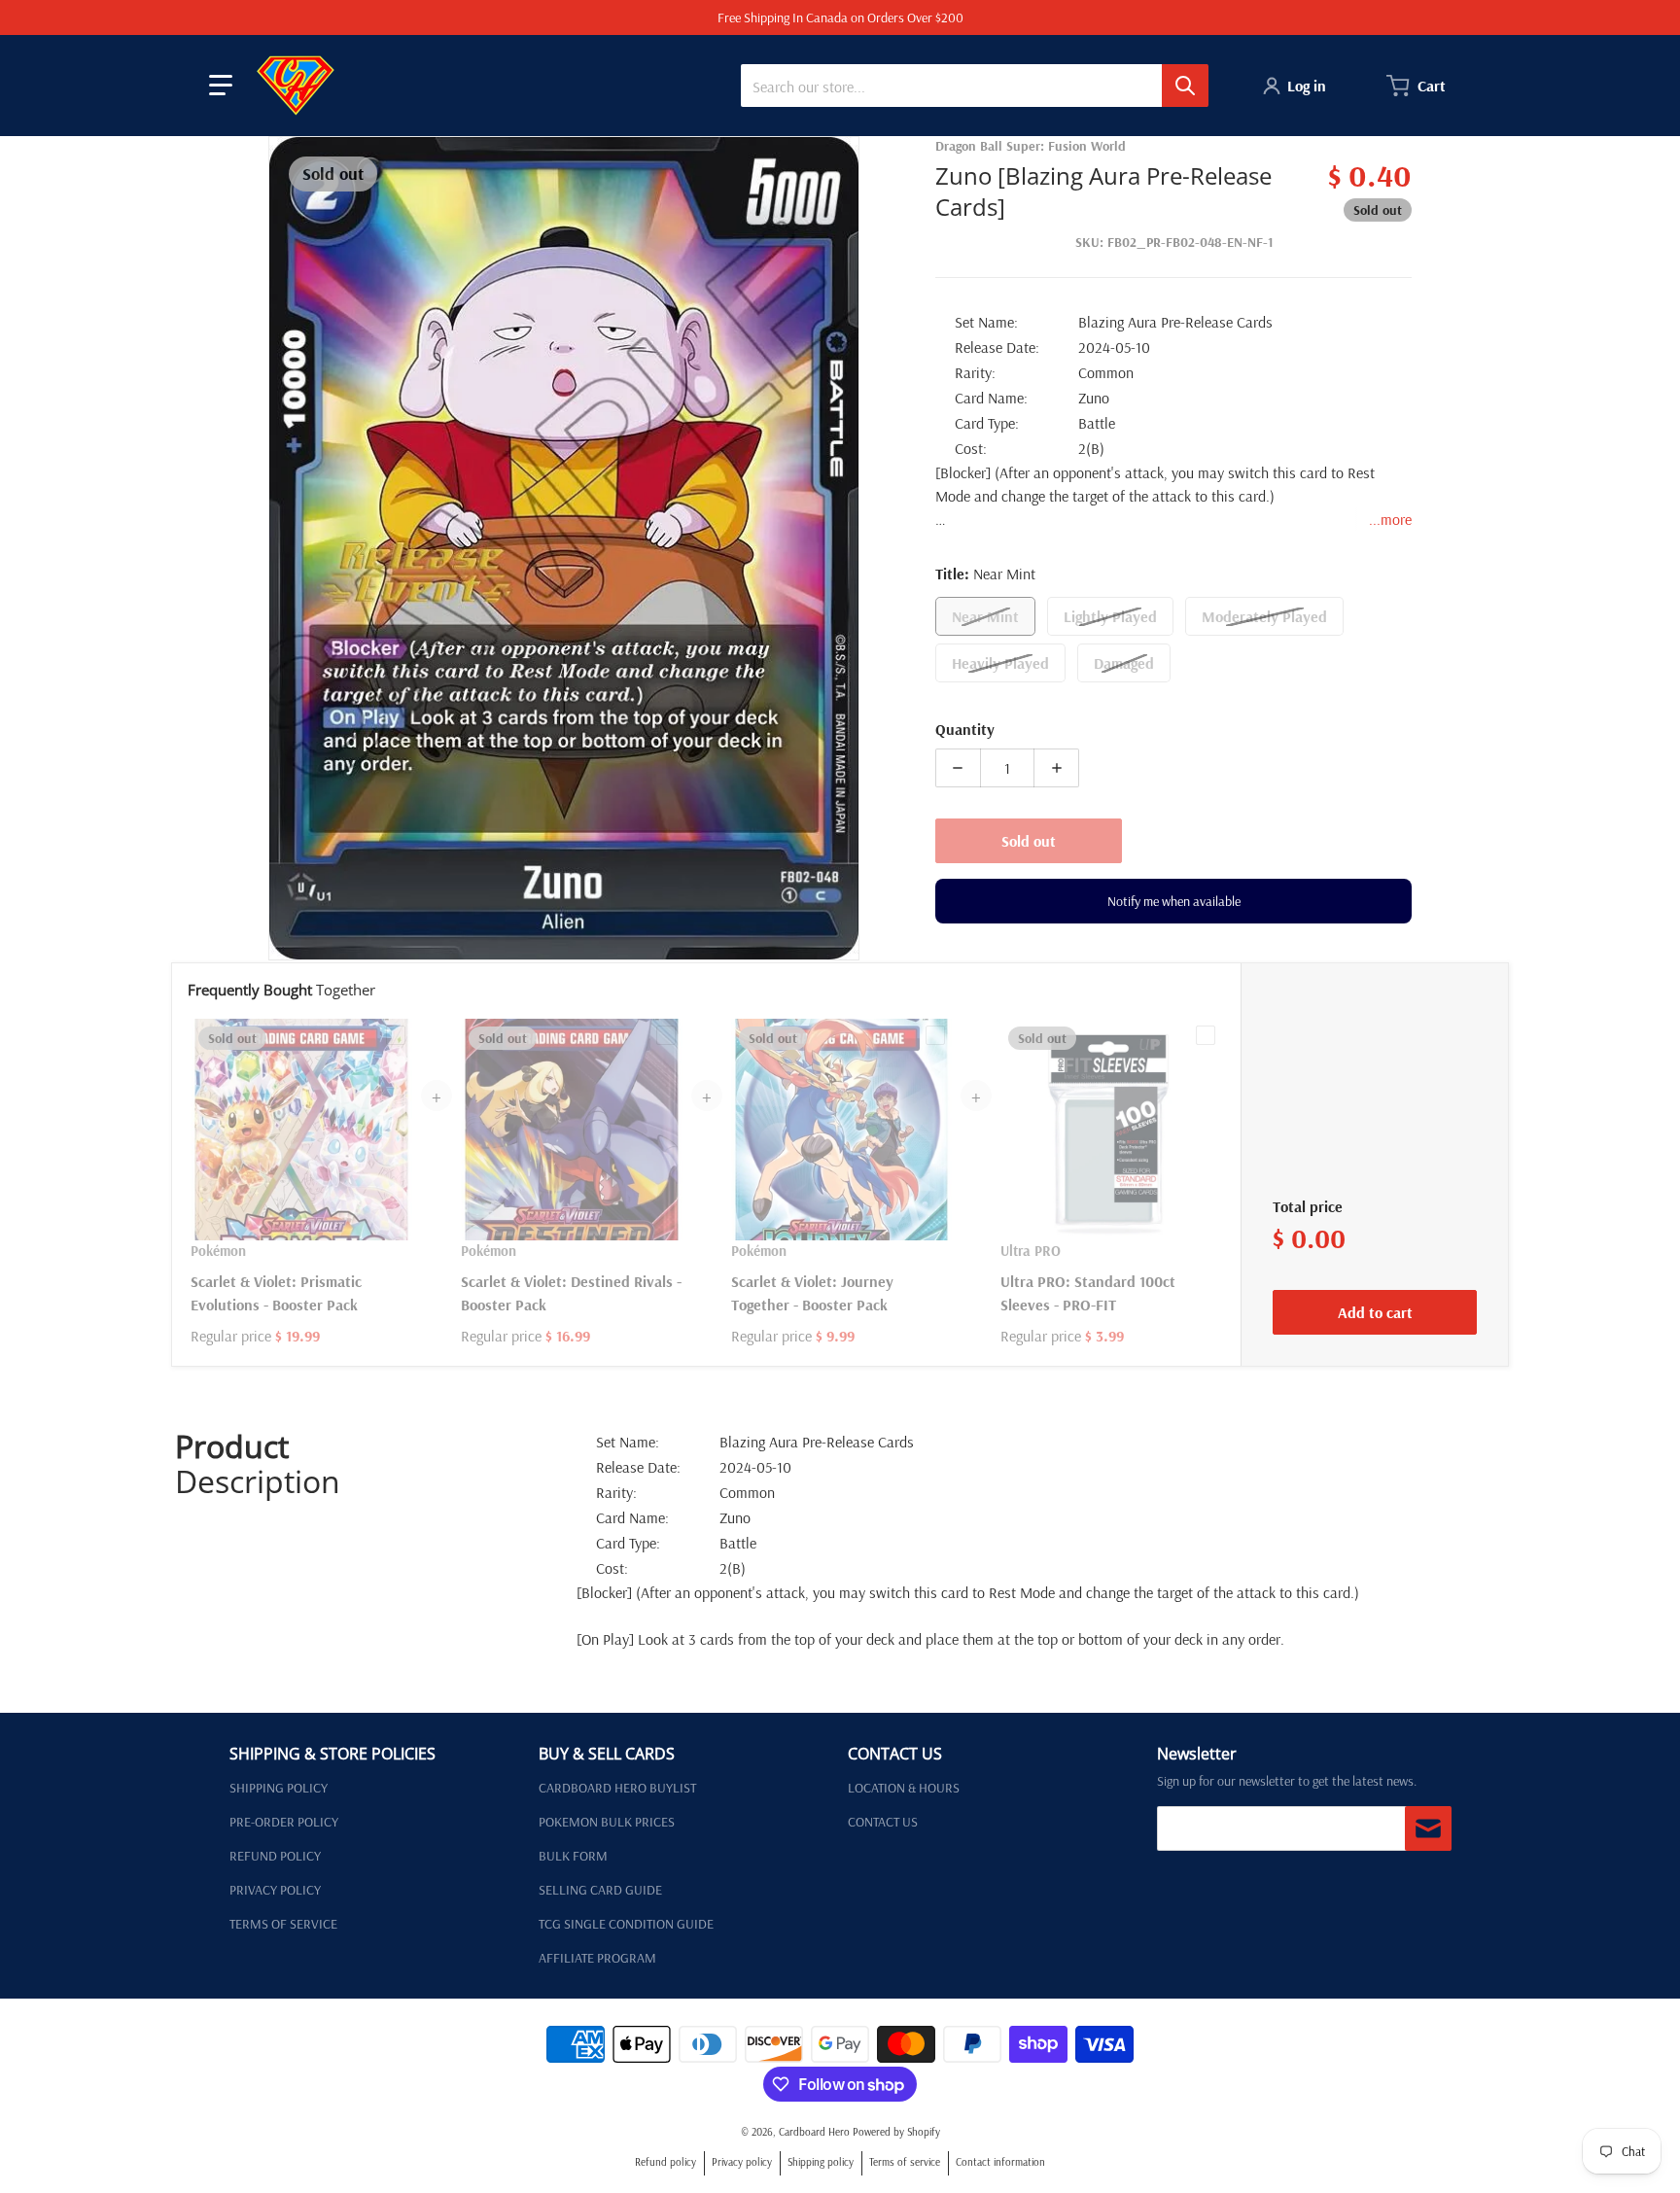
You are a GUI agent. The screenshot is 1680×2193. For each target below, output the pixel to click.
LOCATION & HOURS (904, 1788)
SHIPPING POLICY (279, 1788)
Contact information (1000, 2162)
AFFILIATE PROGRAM (597, 1958)
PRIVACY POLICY (275, 1890)
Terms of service (905, 2162)
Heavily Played (1000, 663)
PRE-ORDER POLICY (284, 1822)
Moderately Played (1264, 616)
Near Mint (985, 616)
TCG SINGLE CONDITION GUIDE (626, 1924)
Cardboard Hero (814, 2132)
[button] (221, 86)
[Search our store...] (1185, 86)
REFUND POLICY (275, 1856)
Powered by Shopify (896, 2132)
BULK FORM (573, 1856)
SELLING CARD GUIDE (600, 1890)
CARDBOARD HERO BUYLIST (617, 1788)
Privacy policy (742, 2162)
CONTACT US (883, 1822)
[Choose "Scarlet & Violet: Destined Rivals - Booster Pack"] (666, 1035)
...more (1390, 519)
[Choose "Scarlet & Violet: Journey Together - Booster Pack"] (935, 1035)
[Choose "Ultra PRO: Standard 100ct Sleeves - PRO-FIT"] (1206, 1035)
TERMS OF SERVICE (283, 1924)
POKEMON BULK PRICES (607, 1822)
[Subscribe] (1428, 1828)
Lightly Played (1110, 616)
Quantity (965, 729)
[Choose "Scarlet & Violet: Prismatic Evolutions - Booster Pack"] (396, 1035)
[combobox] (974, 86)
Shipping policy (821, 2162)
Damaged (1124, 663)
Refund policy (665, 2162)
